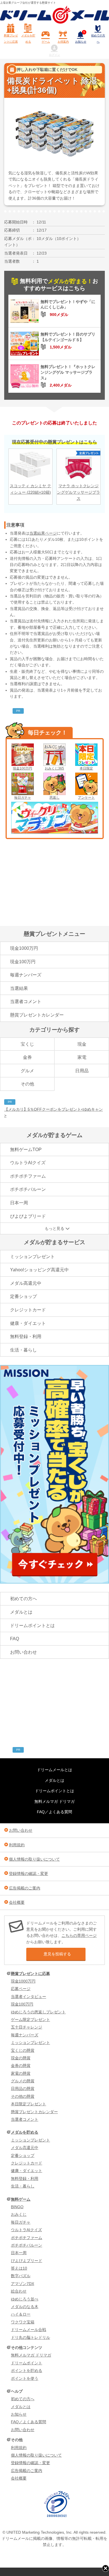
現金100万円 (22, 768)
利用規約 (17, 1845)
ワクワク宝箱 (23, 2322)
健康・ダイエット (28, 1323)
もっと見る (54, 1228)
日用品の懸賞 (23, 2088)
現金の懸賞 (21, 2058)
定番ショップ (23, 1296)
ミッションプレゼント (32, 1257)
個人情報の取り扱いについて (34, 1859)
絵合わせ (19, 2291)
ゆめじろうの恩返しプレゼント (38, 2012)
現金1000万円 (24, 948)
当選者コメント (26, 1001)
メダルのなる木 (25, 2307)
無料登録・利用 (26, 1336)
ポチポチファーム (28, 1176)
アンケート (86, 798)
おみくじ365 (54, 768)
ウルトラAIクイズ (28, 1163)
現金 (82, 1044)
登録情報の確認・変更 (29, 1873)
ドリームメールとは (54, 1770)
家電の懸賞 (21, 2073)
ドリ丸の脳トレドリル (30, 2337)
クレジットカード (28, 1310)
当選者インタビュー (29, 1997)
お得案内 (63, 42)
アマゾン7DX (22, 2284)
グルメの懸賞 (23, 2081)
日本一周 (19, 1203)
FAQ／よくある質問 (54, 1812)
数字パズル (21, 2276)
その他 (27, 1084)
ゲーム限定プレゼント (30, 2020)
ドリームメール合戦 (29, 2330)
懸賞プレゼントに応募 (11, 39)
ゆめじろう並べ (25, 2299)
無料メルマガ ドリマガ (54, 1801)
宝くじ (27, 1044)
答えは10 (19, 2268)
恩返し (54, 798)
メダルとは (21, 1612)
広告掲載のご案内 (25, 1888)
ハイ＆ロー (21, 2314)
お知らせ (81, 37)
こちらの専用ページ (79, 1935)
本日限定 (86, 768)
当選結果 (19, 988)
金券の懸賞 (21, 2066)
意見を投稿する (57, 1954)
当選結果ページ (43, 533)
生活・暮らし (23, 1350)
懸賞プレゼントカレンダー (37, 1015)
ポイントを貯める (27, 2371)
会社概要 (17, 1902)
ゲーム (46, 42)
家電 (82, 1057)
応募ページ (21, 1989)
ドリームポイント (27, 2363)
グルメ (27, 1071)
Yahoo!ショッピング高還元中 (39, 1270)
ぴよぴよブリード (28, 1216)
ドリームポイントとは (32, 1626)
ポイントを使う (25, 2378)
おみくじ (19, 2214)
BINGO (17, 2207)
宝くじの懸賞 (23, 2050)
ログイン (54, 55)
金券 (27, 1057)
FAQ (15, 1639)
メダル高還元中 (26, 1283)
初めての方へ (98, 39)
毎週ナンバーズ (26, 975)
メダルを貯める (28, 39)
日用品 (82, 1071)
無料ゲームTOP (26, 1150)
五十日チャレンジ (27, 2027)
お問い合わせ (23, 1652)
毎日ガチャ (23, 798)
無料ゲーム (21, 2199)
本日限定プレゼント (29, 2104)
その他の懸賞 (23, 2096)
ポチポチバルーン (28, 1189)
